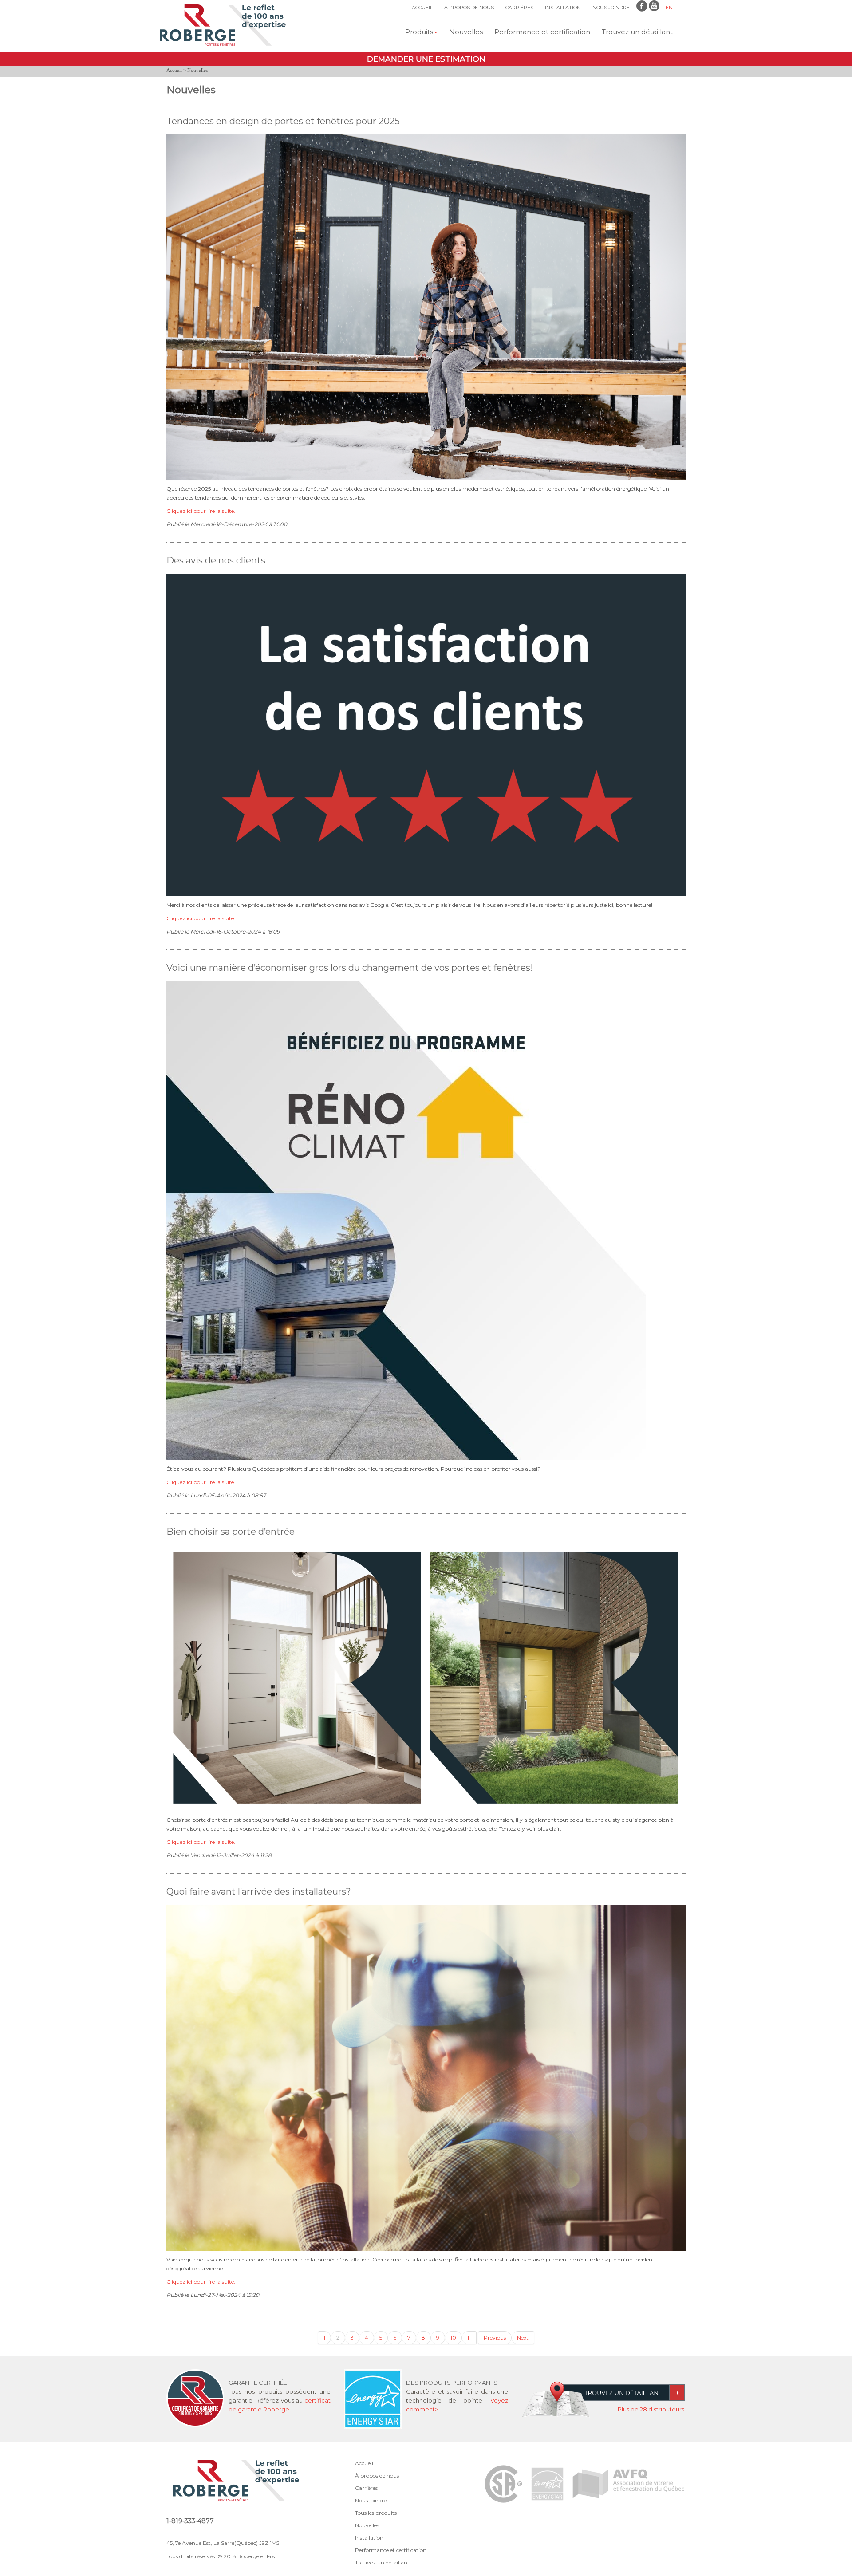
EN (669, 8)
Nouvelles (466, 32)
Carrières (366, 2488)
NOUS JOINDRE (611, 8)
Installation (369, 2538)
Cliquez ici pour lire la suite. (201, 511)
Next (523, 2338)
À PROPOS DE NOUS (469, 8)
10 (453, 2338)
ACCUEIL (422, 8)
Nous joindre (371, 2500)
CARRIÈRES (519, 8)
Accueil (174, 70)
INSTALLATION (563, 8)
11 (469, 2338)
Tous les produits (376, 2513)
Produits (419, 32)
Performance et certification (542, 32)
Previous (495, 2338)
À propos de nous (377, 2476)
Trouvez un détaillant (637, 32)
